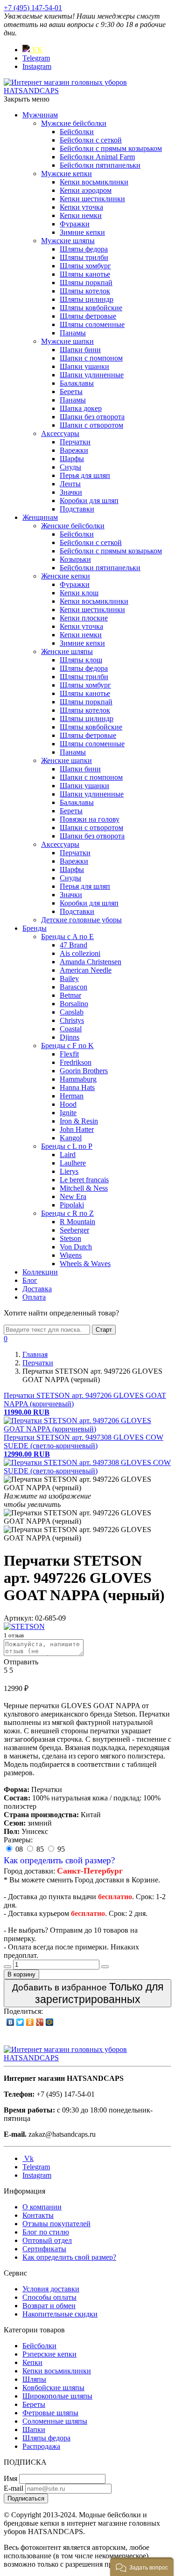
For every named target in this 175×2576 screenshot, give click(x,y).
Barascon (73, 987)
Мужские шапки (67, 341)
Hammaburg (78, 1079)
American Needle (86, 970)
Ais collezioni (80, 953)
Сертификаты (44, 2249)
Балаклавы (77, 383)
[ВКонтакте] (10, 2022)
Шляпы (34, 2379)
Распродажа (41, 2446)
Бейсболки (77, 132)
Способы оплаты (49, 2297)
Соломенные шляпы (55, 2421)
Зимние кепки (82, 232)
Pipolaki (72, 1205)
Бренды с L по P (67, 1146)
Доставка (37, 1289)
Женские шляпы (67, 651)
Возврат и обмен (49, 2306)
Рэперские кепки (49, 2354)
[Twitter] (20, 2022)
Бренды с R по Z (67, 1213)
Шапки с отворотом (91, 425)
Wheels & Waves (85, 1264)
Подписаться (26, 2498)
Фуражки (75, 224)
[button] (142, 2567)
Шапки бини (80, 350)
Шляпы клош (81, 660)
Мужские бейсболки (74, 123)
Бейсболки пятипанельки (100, 165)
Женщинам (40, 517)
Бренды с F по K (67, 1046)
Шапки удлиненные (92, 375)
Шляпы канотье (85, 274)
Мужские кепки (66, 174)
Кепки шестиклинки (92, 199)
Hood (68, 1104)
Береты (71, 392)
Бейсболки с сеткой (91, 140)
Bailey (69, 978)
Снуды (70, 467)
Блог (30, 1280)
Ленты (70, 484)
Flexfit (69, 1054)
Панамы (73, 333)
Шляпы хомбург (85, 266)
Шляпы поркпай (86, 283)
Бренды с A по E (67, 937)
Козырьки (75, 559)
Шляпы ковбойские (91, 308)
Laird (68, 1155)
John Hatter (77, 1129)
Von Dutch (76, 1247)
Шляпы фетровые (88, 316)
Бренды (35, 928)
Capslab (72, 1012)
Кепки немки (81, 215)
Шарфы (72, 459)
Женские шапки (66, 760)
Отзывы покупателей (56, 2224)
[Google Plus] (40, 2022)
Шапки (34, 2429)
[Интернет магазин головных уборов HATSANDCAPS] (87, 91)
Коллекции (40, 1272)
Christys (72, 1020)
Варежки (74, 450)
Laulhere (73, 1163)
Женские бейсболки (73, 526)
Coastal (71, 1029)
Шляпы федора (84, 249)
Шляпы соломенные (92, 324)
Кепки (32, 2362)
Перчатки (75, 442)
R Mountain (77, 1222)
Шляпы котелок (85, 291)
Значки (71, 492)
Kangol (71, 1138)
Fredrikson (76, 1062)
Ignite (68, 1113)
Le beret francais (84, 1180)
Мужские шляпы (68, 241)
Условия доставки (51, 2289)
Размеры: (18, 1840)
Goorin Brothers (84, 1071)
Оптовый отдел (47, 2240)
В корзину (21, 1974)
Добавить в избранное (88, 1993)
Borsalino (74, 1004)
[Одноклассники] (30, 2022)
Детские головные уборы (81, 920)
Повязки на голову (90, 819)
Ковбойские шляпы (53, 2388)
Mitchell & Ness (84, 1188)
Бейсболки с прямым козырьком (111, 148)
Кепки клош (79, 593)
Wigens (71, 1255)
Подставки (77, 509)
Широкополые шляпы (57, 2396)
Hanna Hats (77, 1087)
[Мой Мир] (50, 2022)
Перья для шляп (85, 475)
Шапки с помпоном (91, 358)
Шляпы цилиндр (87, 299)
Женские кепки (66, 576)
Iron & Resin (79, 1121)
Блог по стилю (46, 2232)
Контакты (38, 2215)
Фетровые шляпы (50, 2413)
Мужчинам (40, 115)
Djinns (70, 1037)
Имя (10, 2478)
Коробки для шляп (89, 501)
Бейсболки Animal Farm (97, 157)
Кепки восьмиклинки (94, 182)
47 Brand (73, 945)
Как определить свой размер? (59, 1860)
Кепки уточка (81, 207)
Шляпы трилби (84, 257)
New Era (73, 1196)
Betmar (70, 995)
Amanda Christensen (91, 962)
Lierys (69, 1171)
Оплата (34, 1297)
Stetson (70, 1238)
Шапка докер (81, 408)
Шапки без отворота (92, 417)
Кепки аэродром (86, 190)
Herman (72, 1096)
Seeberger (74, 1230)
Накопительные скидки (60, 2314)
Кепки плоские (84, 618)
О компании (42, 2207)
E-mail (14, 2488)
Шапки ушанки (84, 366)
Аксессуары (60, 433)
